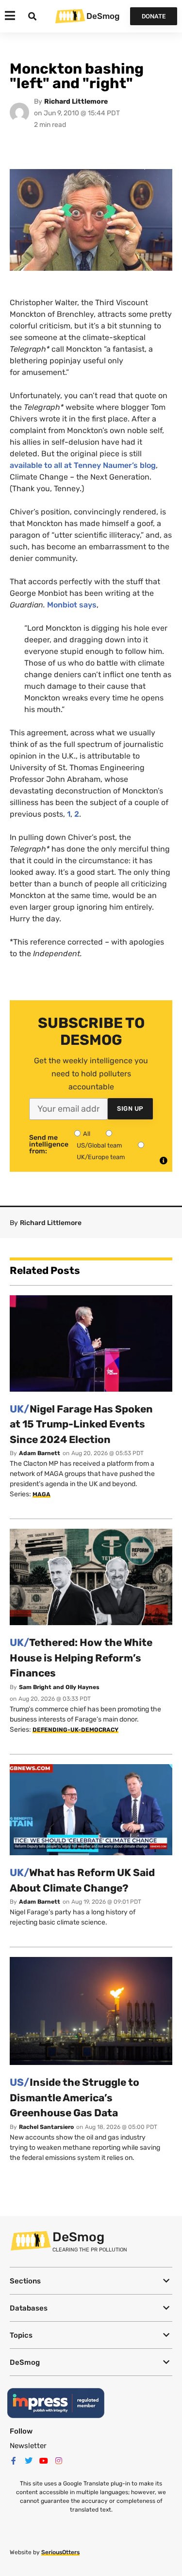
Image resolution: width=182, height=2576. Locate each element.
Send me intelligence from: (49, 1145)
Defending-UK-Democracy (75, 1730)
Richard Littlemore (76, 101)
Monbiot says (72, 605)
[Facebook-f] (14, 2461)
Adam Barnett (40, 1453)
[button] (91, 2281)
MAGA (41, 1494)
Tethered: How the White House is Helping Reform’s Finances (81, 1658)
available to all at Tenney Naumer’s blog (83, 465)
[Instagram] (59, 2461)
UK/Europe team (101, 1157)
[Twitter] (29, 2461)
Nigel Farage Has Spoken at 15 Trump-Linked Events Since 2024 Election (81, 1424)
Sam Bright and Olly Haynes (59, 1687)
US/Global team (99, 1145)
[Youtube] (44, 2461)
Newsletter (28, 2446)
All (87, 1134)
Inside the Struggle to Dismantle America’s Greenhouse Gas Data (74, 2097)
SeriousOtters (60, 2552)
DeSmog (103, 16)
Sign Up (130, 1109)
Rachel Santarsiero (46, 2127)
